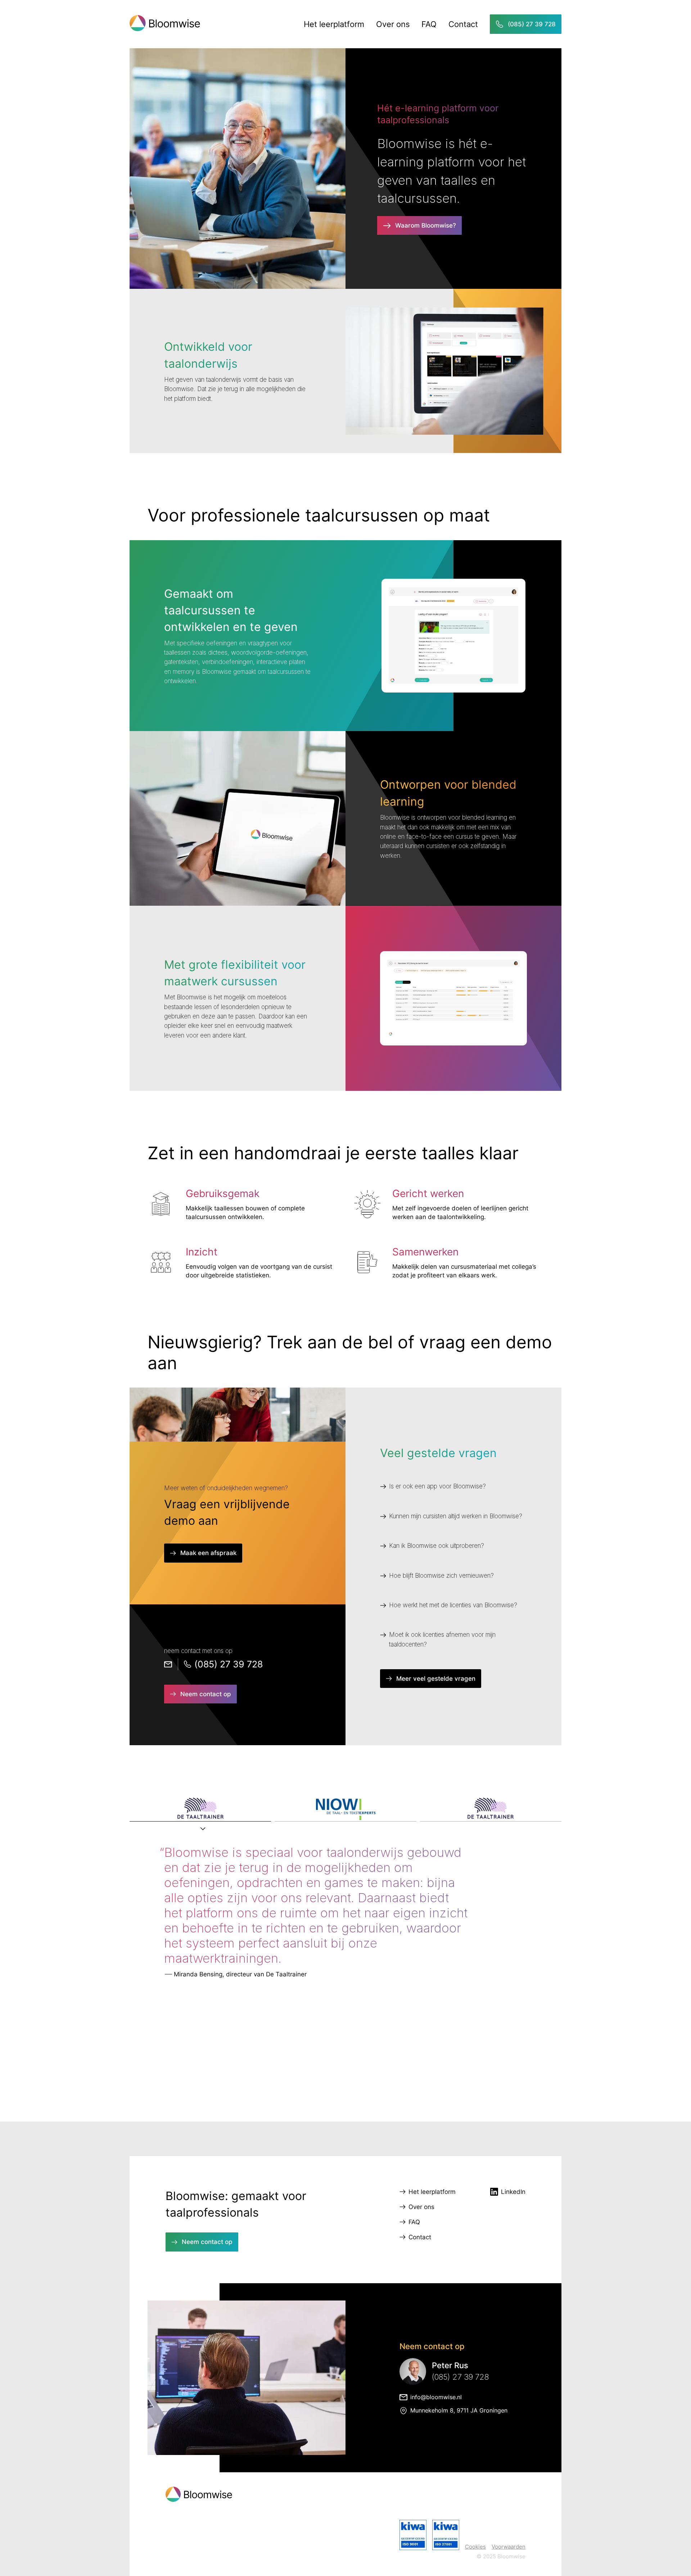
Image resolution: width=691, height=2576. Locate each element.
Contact (463, 24)
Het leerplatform (334, 24)
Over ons (393, 24)
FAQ (429, 24)
